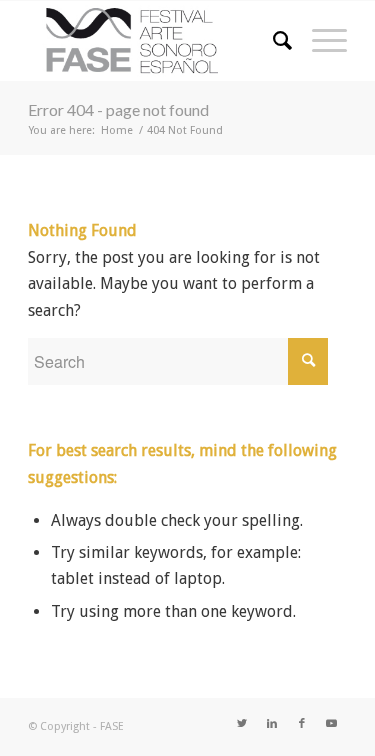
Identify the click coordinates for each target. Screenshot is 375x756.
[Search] (272, 41)
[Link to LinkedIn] (272, 724)
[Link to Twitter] (242, 724)
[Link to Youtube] (332, 724)
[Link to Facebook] (302, 724)
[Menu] (319, 41)
